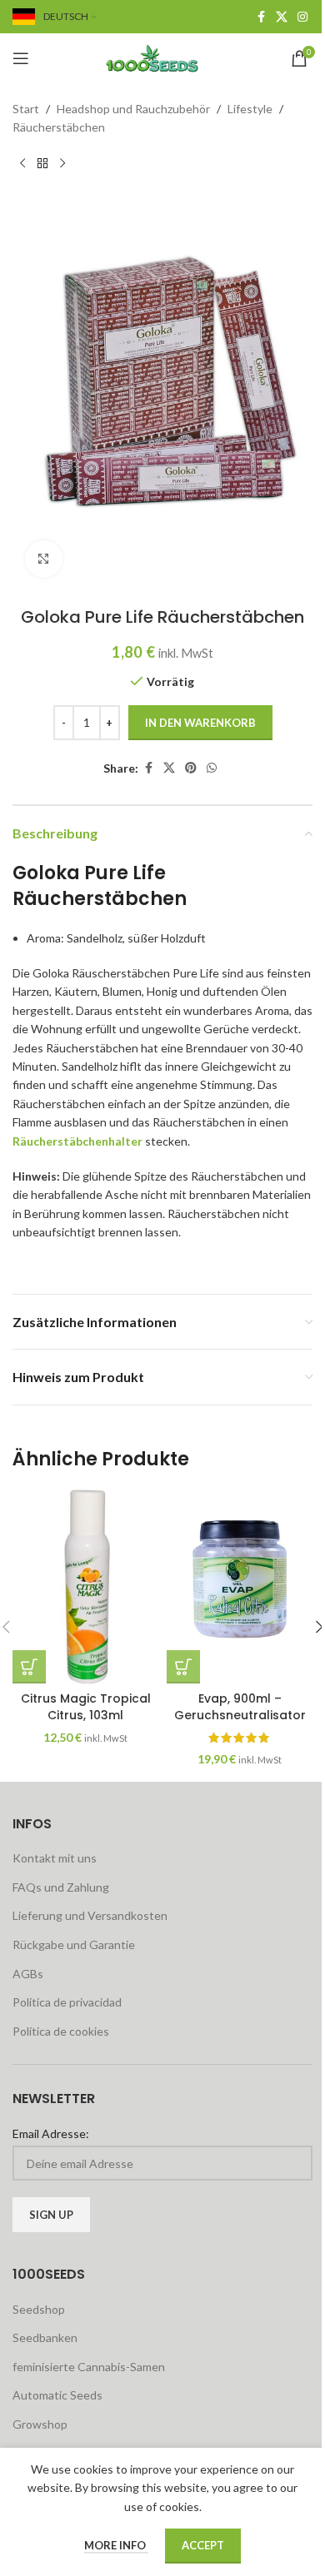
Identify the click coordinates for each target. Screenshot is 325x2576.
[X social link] (282, 17)
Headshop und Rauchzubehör (133, 109)
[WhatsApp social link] (212, 768)
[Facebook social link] (261, 17)
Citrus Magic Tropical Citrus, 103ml (86, 1707)
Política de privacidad (67, 2002)
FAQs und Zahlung (61, 1887)
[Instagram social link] (302, 17)
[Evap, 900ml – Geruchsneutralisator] (240, 1586)
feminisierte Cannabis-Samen (89, 2367)
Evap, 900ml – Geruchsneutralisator (240, 1707)
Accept (203, 2545)
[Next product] (62, 164)
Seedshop (39, 2309)
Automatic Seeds (57, 2395)
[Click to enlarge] (44, 559)
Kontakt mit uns (55, 1858)
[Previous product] (22, 164)
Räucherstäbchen (59, 127)
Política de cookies (61, 2031)
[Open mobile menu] (21, 58)
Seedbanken (45, 2337)
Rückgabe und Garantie (74, 1944)
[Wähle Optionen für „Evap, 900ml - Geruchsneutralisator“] (183, 1667)
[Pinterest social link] (191, 768)
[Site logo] (162, 57)
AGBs (28, 1974)
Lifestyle (250, 109)
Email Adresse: (51, 2133)
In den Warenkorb (200, 723)
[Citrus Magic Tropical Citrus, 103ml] (85, 1586)
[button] (29, 1667)
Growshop (40, 2424)
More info (116, 2545)
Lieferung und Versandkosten (90, 1915)
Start (26, 109)
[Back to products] (42, 164)
